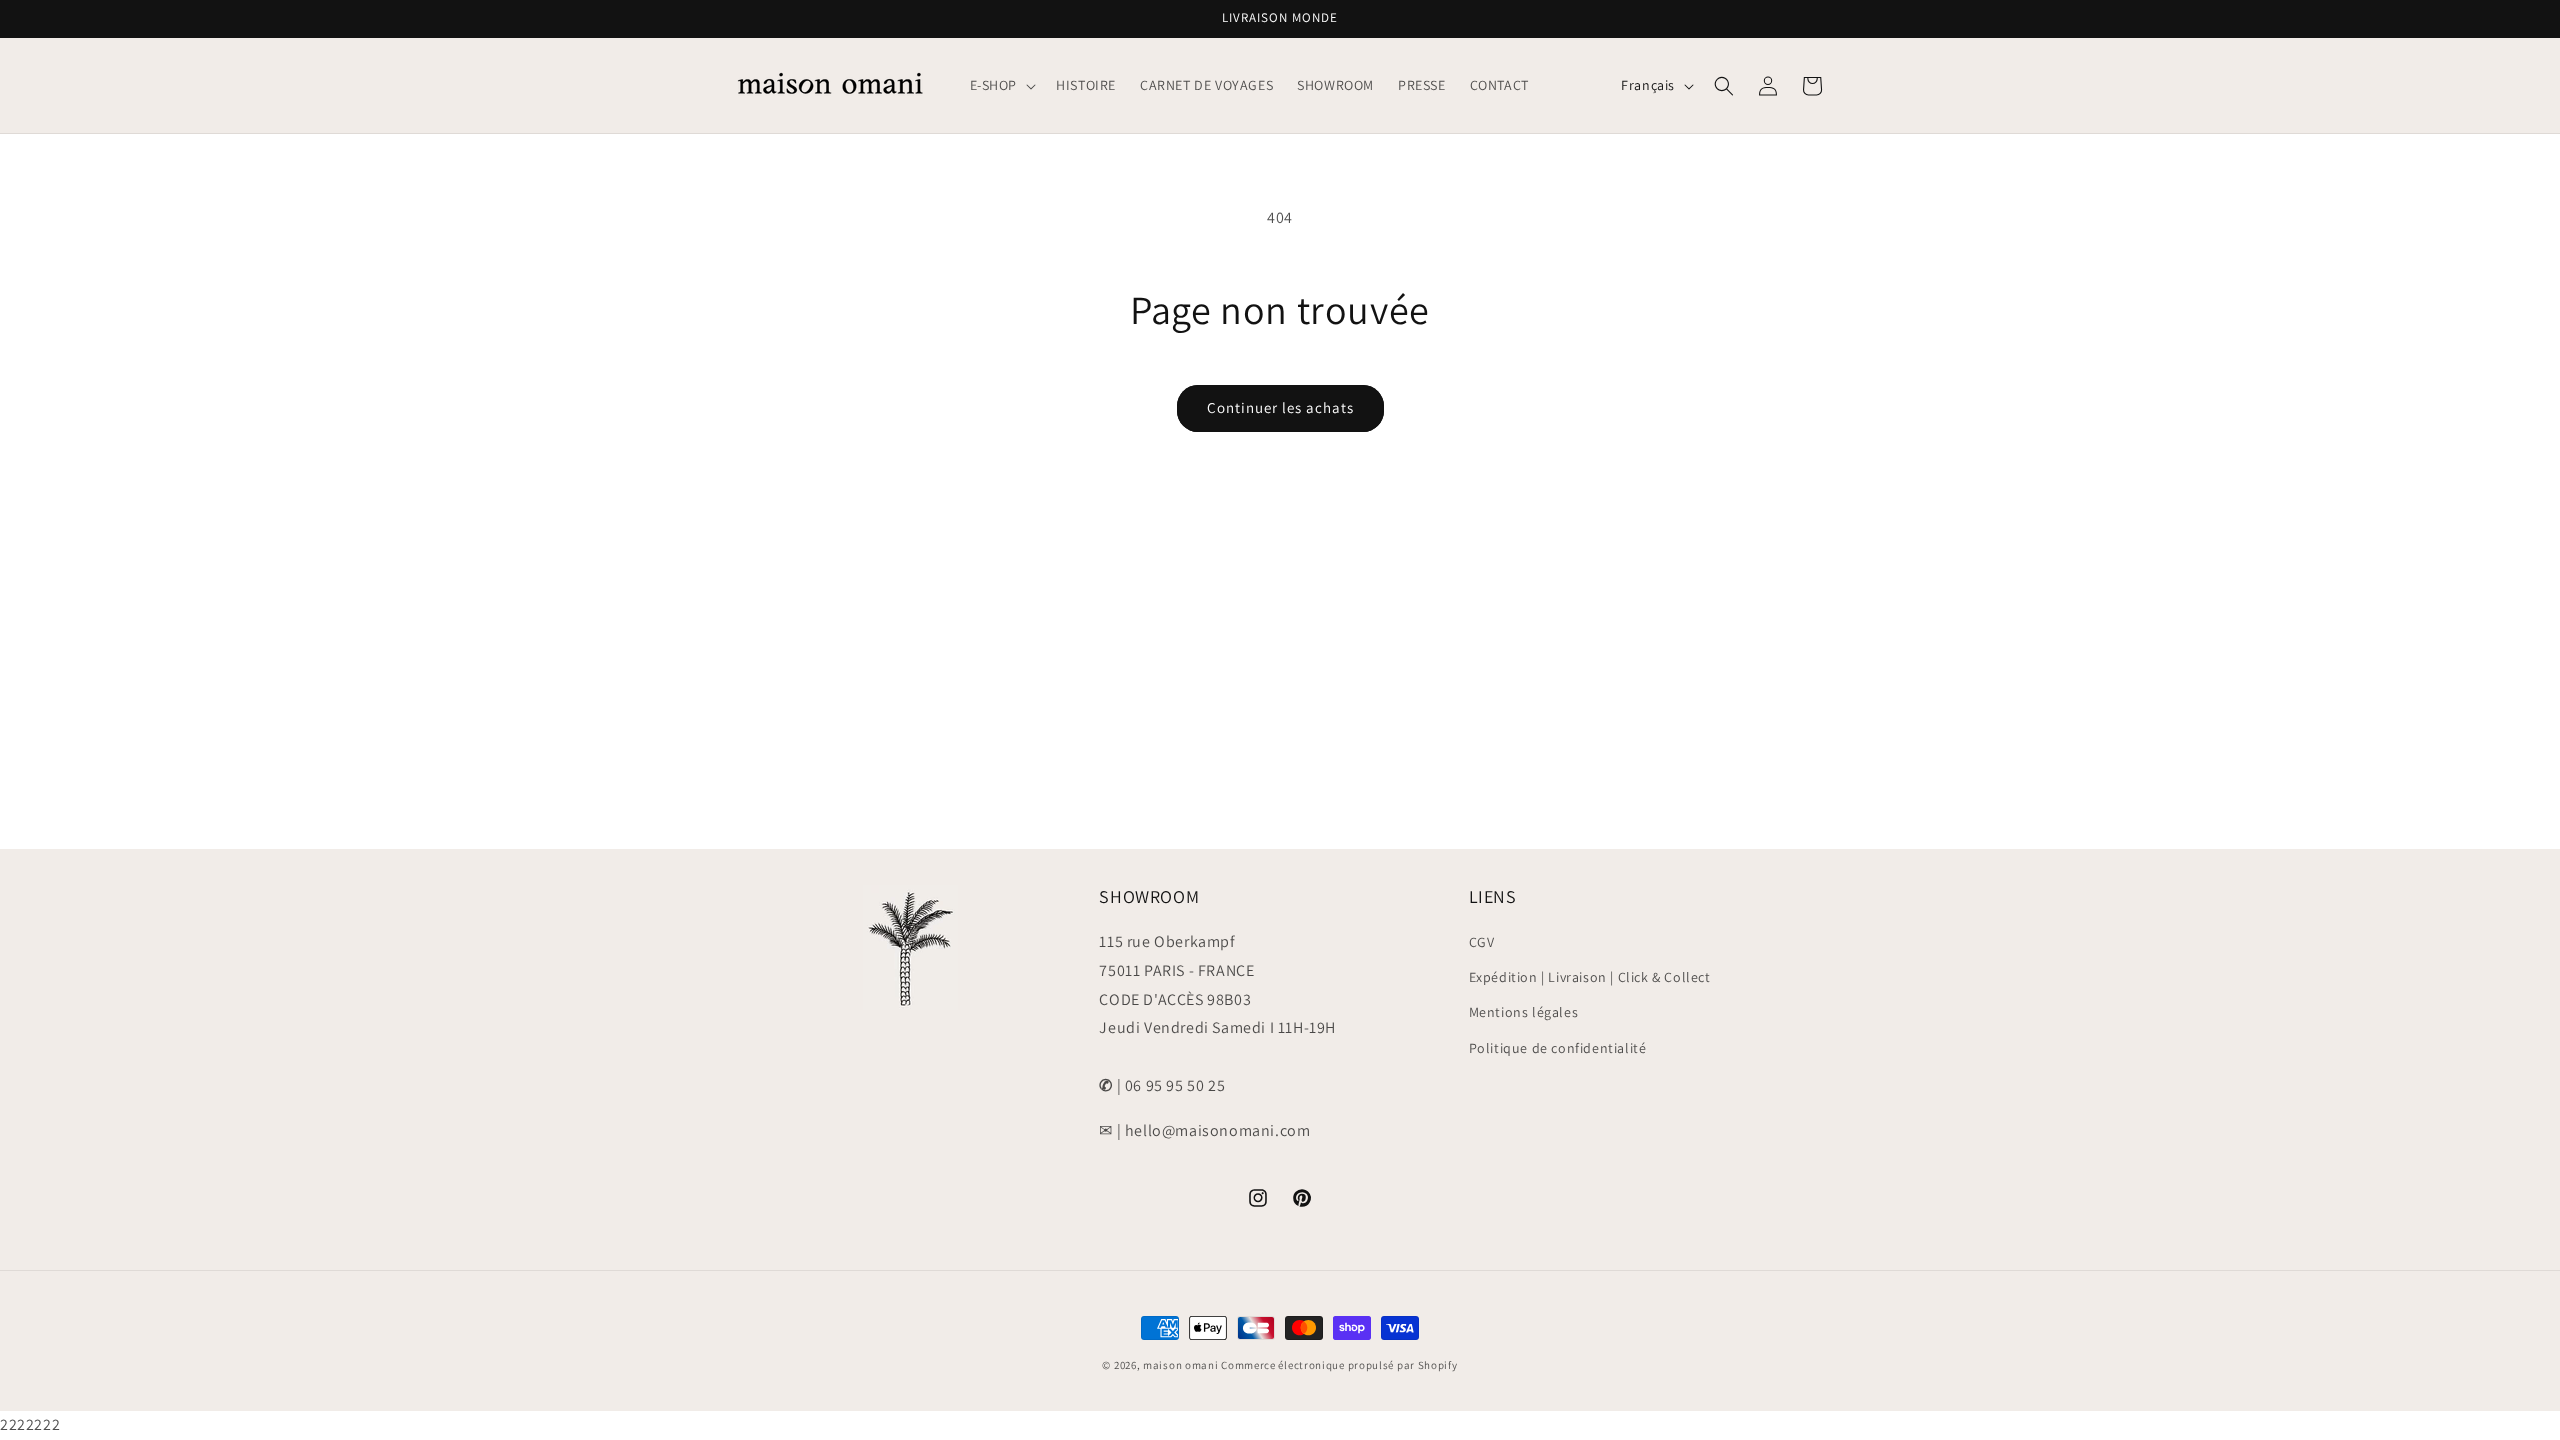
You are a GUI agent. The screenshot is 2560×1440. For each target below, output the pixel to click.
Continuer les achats (1280, 407)
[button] (1001, 85)
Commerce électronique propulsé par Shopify (1339, 1365)
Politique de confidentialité (1558, 1048)
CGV (1482, 942)
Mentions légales (1524, 1013)
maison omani (1180, 1365)
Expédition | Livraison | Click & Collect (1590, 977)
